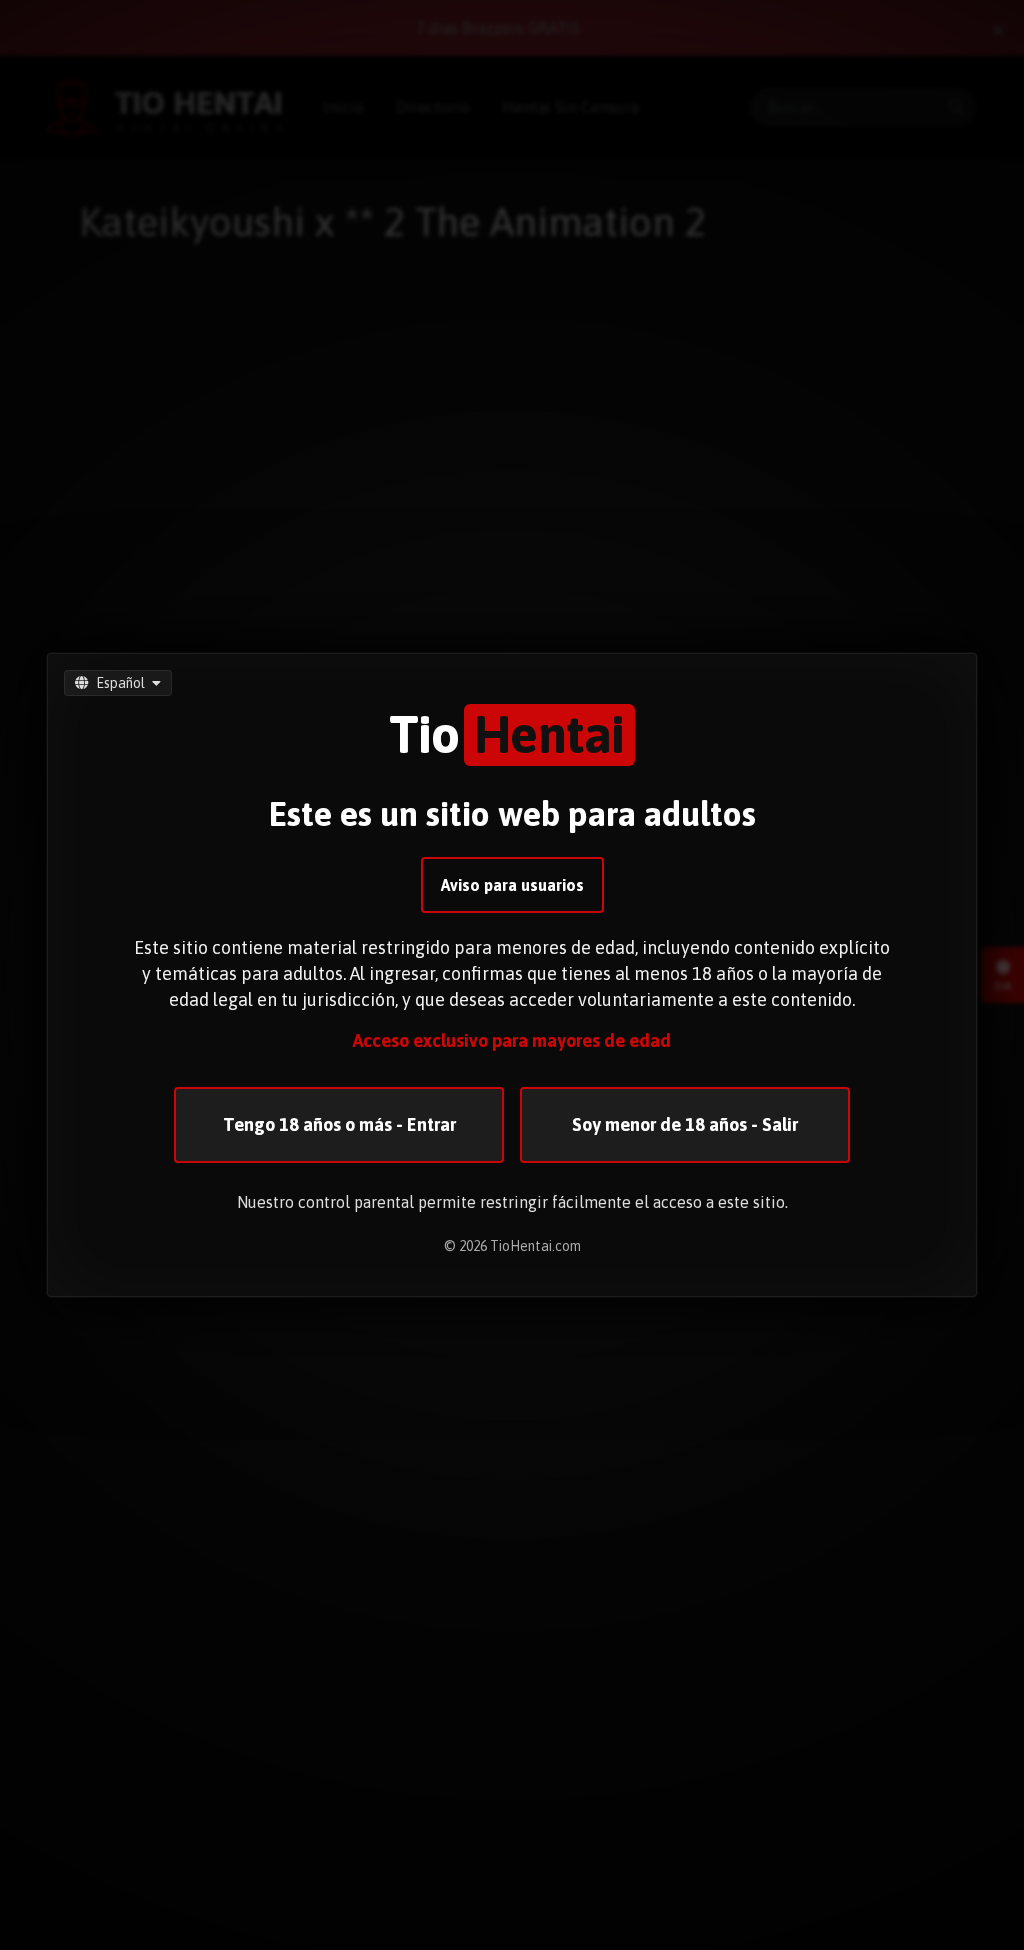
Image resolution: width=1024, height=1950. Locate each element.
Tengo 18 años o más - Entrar (339, 1124)
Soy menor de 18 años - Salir (685, 1124)
